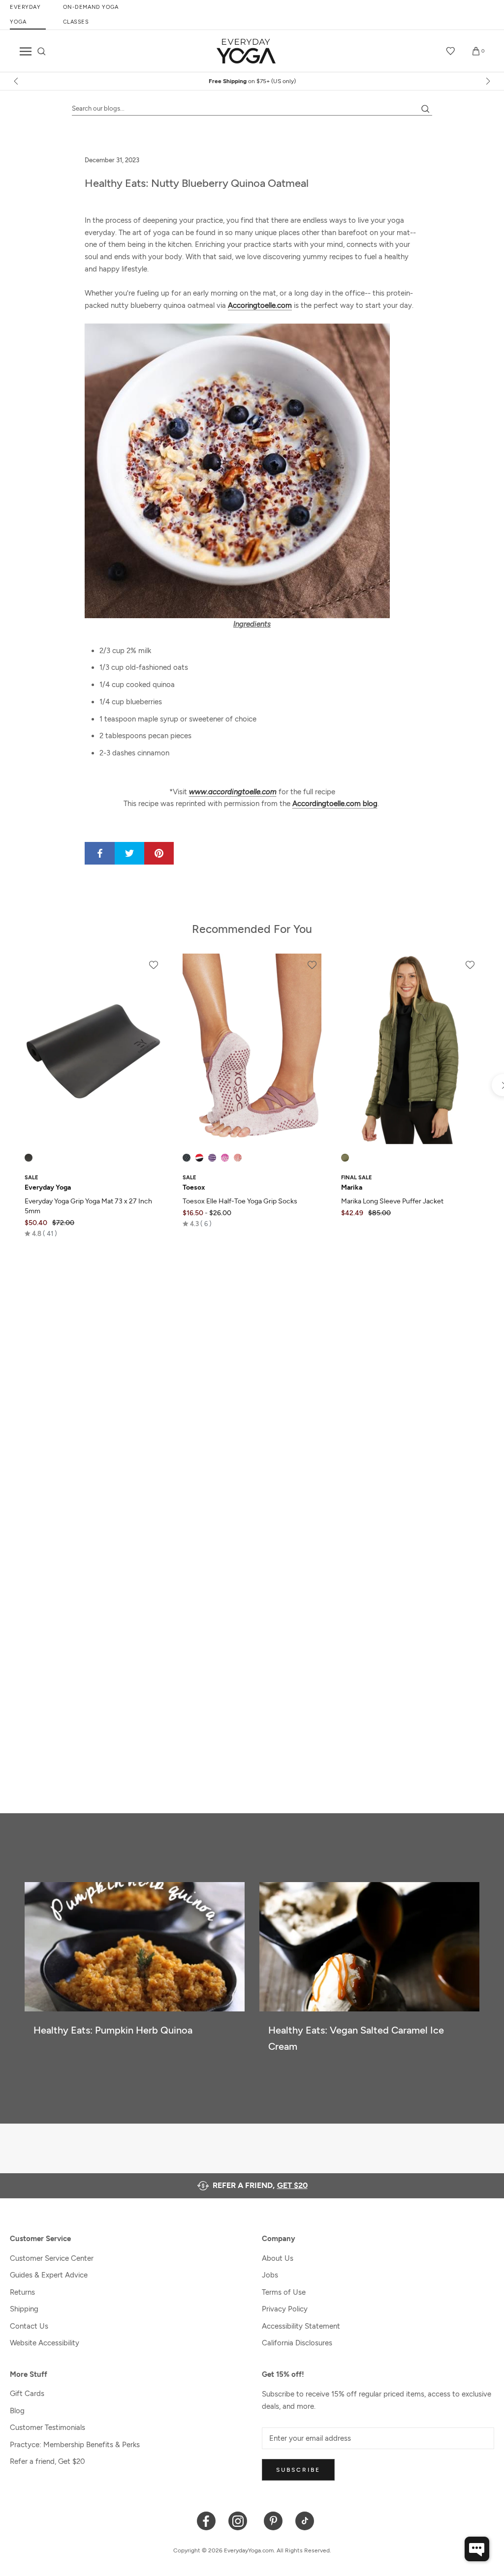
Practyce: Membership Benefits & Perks (75, 2445)
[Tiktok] (305, 2520)
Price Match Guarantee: (252, 81)
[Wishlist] (451, 51)
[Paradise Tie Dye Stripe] (225, 1158)
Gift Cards (27, 2394)
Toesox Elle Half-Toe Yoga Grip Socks (240, 1201)
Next (473, 29)
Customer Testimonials (47, 2427)
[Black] (29, 1158)
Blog (17, 2411)
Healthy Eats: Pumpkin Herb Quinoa (113, 2030)
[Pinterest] (273, 2520)
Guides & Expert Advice (49, 2275)
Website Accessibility (45, 2343)
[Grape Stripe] (212, 1158)
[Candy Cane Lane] (199, 1158)
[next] (487, 81)
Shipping (24, 2309)
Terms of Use (284, 2292)
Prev (441, 29)
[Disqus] (252, 1386)
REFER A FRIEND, (260, 2185)
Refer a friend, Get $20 (47, 2461)
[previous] (17, 81)
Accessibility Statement (301, 2326)
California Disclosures (297, 2343)
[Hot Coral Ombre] (238, 1158)
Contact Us (29, 2326)
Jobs (270, 2275)
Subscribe (298, 2470)
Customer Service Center (52, 2258)
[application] (477, 2549)
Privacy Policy (285, 2309)
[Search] (42, 51)
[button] (41, 1233)
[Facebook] (206, 2520)
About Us (278, 2258)
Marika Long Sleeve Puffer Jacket (392, 1201)
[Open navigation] (26, 51)
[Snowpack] (187, 1158)
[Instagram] (240, 2520)
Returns (22, 2292)
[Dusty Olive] (345, 1158)
